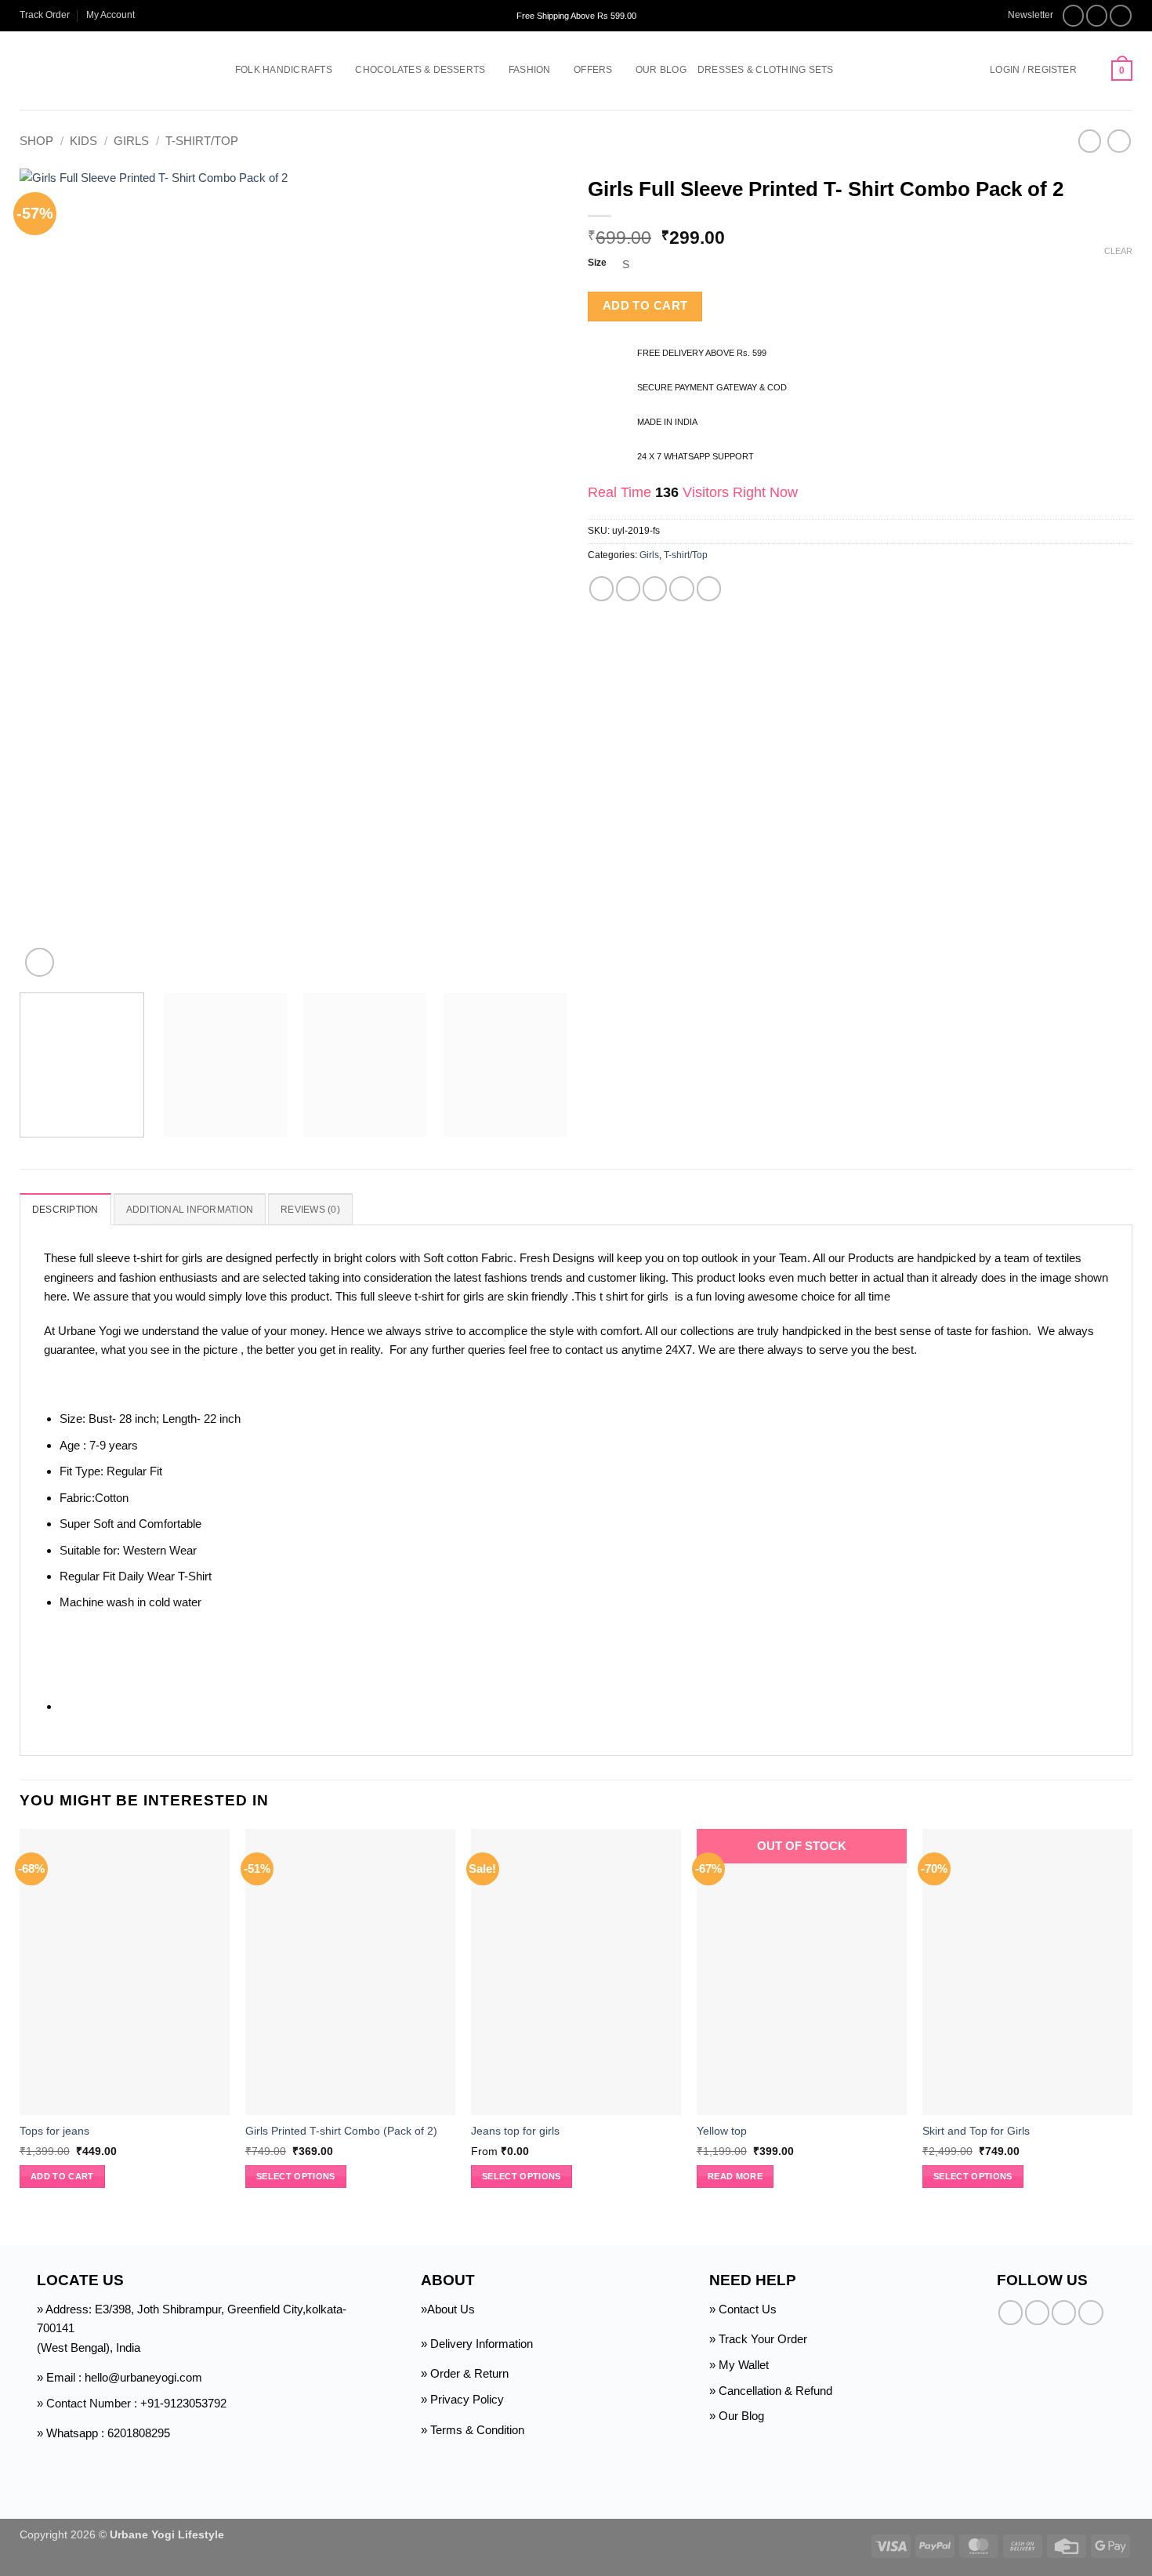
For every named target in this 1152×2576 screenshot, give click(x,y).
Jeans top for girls (515, 2131)
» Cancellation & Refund (771, 2391)
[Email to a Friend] (655, 588)
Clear (1118, 251)
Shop (36, 141)
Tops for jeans (54, 2131)
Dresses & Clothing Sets (766, 70)
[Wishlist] (1094, 71)
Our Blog (661, 70)
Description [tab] (65, 1210)
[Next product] (1090, 141)
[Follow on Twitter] (1121, 16)
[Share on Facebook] (601, 588)
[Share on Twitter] (628, 588)
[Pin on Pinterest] (681, 588)
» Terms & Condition (473, 2430)
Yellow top (722, 2131)
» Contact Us (743, 2309)
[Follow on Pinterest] (1090, 2312)
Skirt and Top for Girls (976, 2131)
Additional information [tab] (190, 1210)
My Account (110, 15)
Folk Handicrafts (284, 70)
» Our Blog (737, 2416)
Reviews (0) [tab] (310, 1210)
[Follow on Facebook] (1074, 16)
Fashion (530, 70)
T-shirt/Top (202, 141)
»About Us (448, 2309)
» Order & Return (465, 2373)
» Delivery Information (477, 2344)
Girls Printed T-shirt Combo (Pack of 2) (341, 2131)
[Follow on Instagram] (1097, 16)
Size (597, 263)
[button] (1023, 15)
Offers (593, 70)
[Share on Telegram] (709, 588)
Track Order (45, 15)
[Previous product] (1119, 141)
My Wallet (744, 2365)
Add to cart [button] (62, 2176)
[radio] (877, 265)
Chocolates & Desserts (420, 70)
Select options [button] (522, 2176)
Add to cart (645, 306)
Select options (296, 2176)
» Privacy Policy (462, 2399)
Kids (83, 141)
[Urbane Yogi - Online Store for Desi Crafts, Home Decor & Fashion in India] (104, 71)
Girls (131, 141)
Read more (735, 2176)
